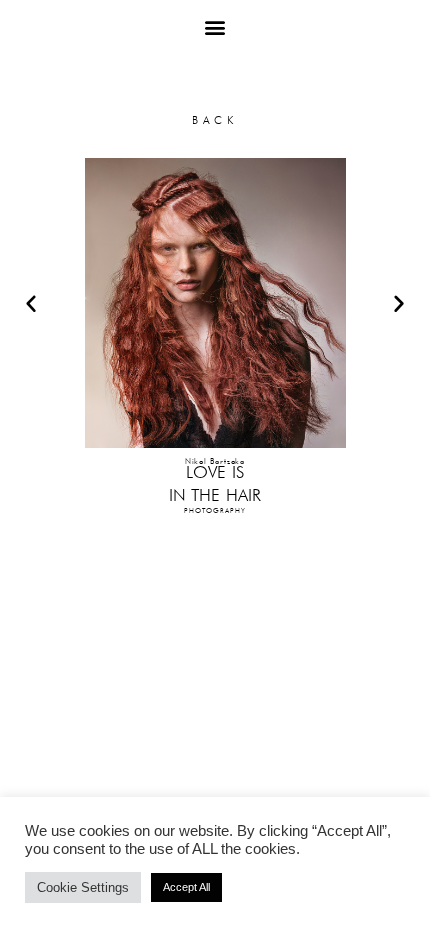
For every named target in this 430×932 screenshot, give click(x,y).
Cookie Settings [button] (83, 887)
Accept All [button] (186, 887)
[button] (215, 26)
